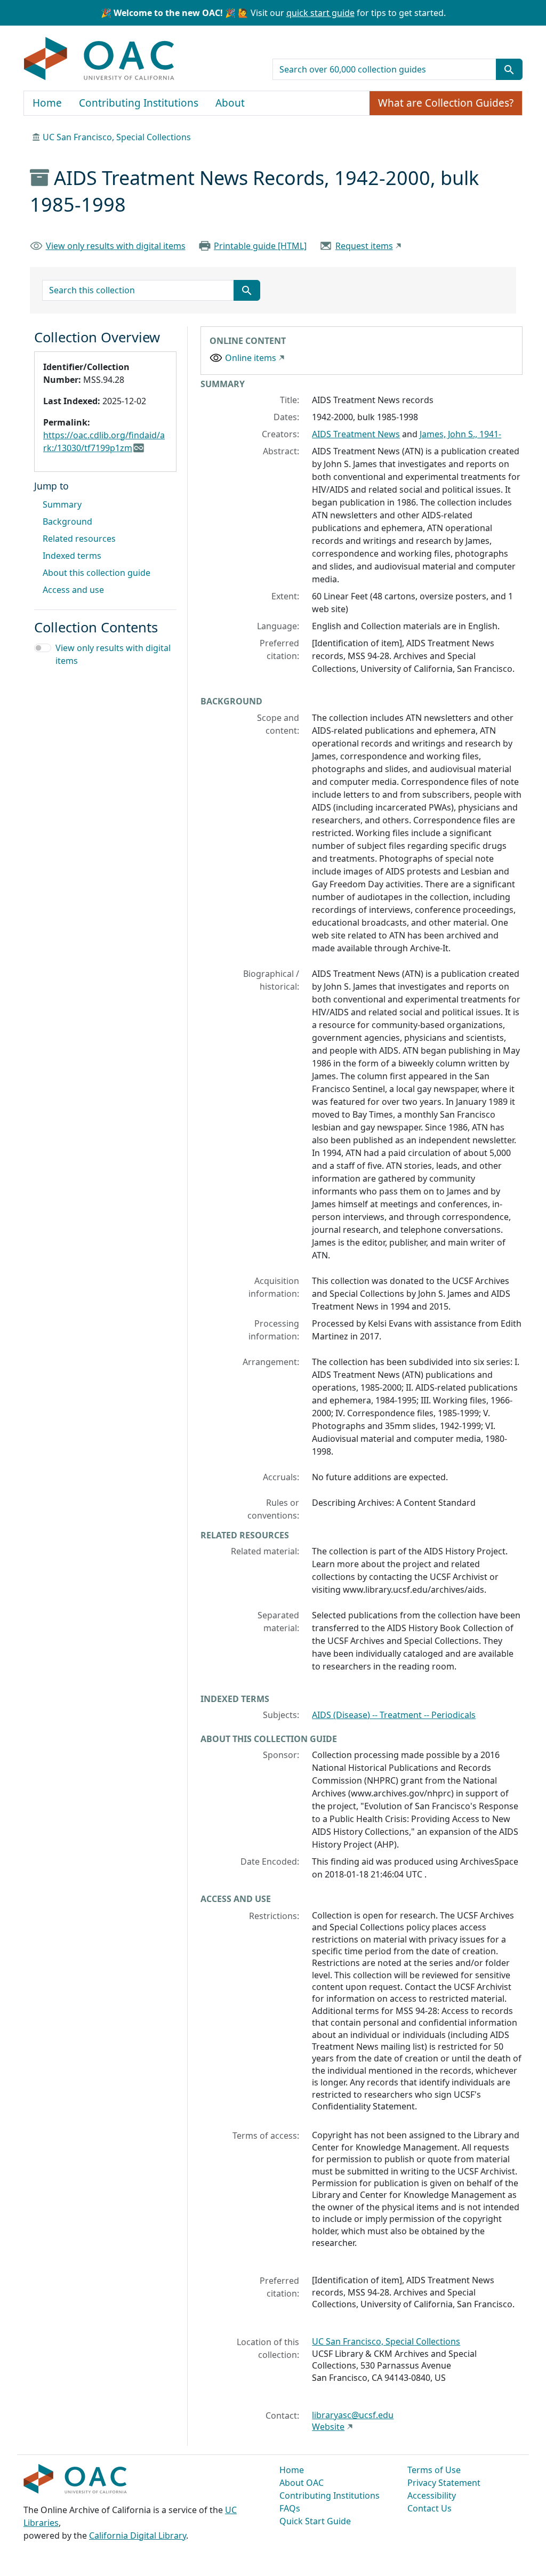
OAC (99, 59)
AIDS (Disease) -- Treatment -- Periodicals (394, 1715)
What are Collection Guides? (446, 103)
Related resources (79, 539)
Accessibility (432, 2495)
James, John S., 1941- (460, 434)
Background (67, 521)
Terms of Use (434, 2470)
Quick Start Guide (315, 2521)
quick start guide (320, 13)
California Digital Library (138, 2535)
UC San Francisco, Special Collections (117, 137)
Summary (62, 504)
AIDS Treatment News (356, 434)
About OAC (302, 2483)
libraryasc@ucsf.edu (353, 2415)
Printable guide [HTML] (260, 246)
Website (328, 2427)
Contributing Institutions (139, 103)
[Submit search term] (509, 69)
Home (47, 103)
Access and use (73, 590)
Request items (364, 246)
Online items (251, 358)
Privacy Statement (444, 2483)
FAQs (290, 2508)
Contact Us (429, 2508)
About (230, 103)
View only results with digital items (116, 246)
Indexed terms (72, 556)
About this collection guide (97, 573)
